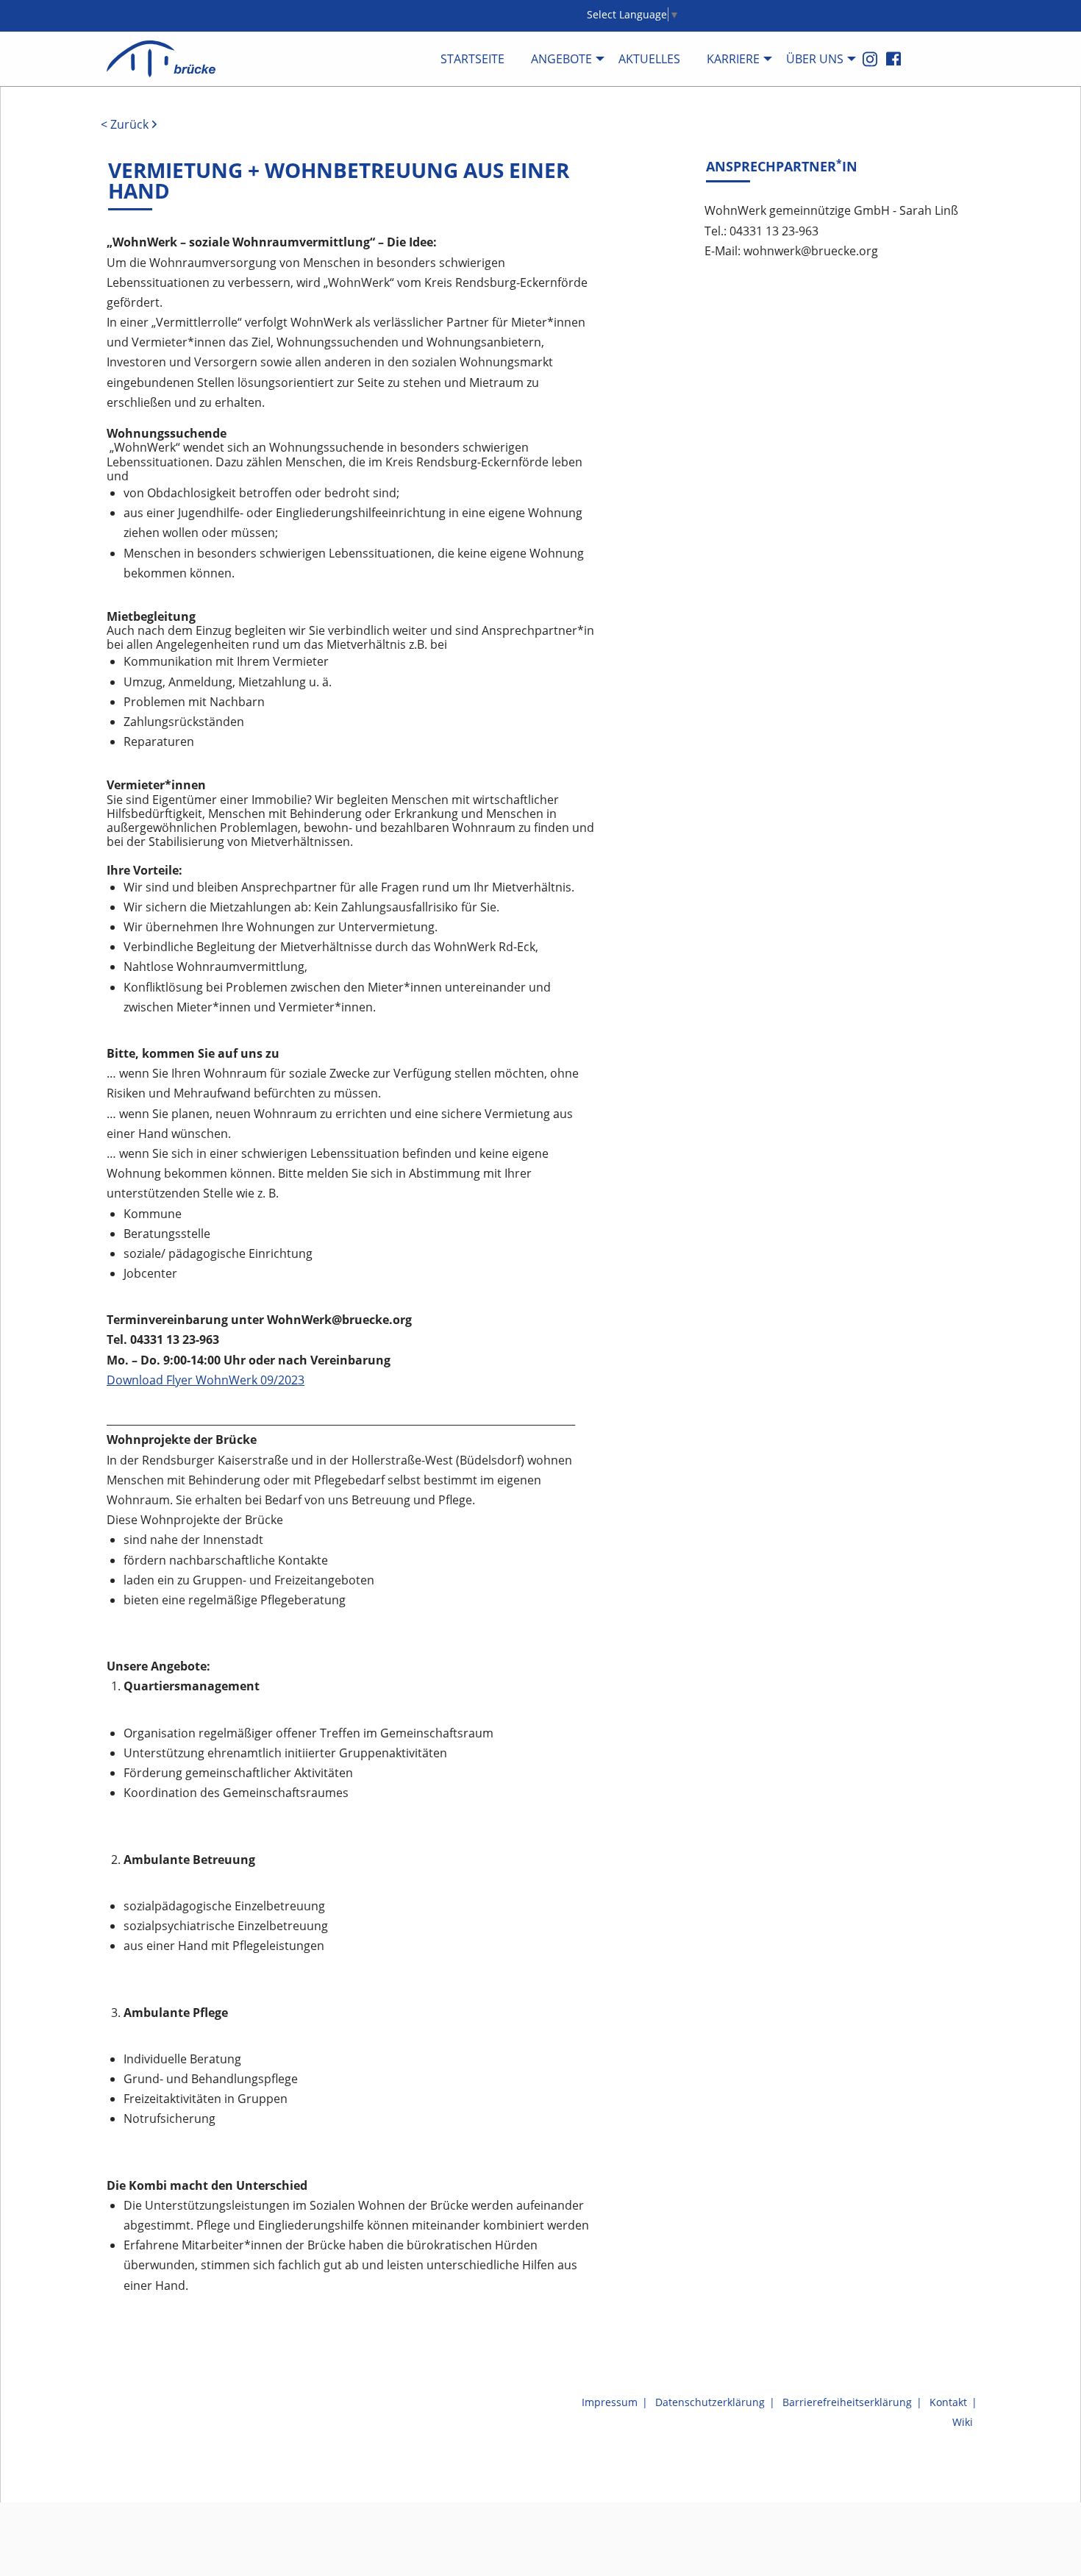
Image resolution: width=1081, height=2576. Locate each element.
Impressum (610, 2402)
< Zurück (125, 125)
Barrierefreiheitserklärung (847, 2402)
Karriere (733, 59)
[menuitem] (472, 58)
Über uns (815, 59)
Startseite (472, 59)
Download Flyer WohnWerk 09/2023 (206, 1380)
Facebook (893, 58)
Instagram (870, 59)
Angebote (561, 59)
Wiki (963, 2422)
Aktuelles (649, 59)
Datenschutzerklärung (710, 2402)
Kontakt (948, 2402)
